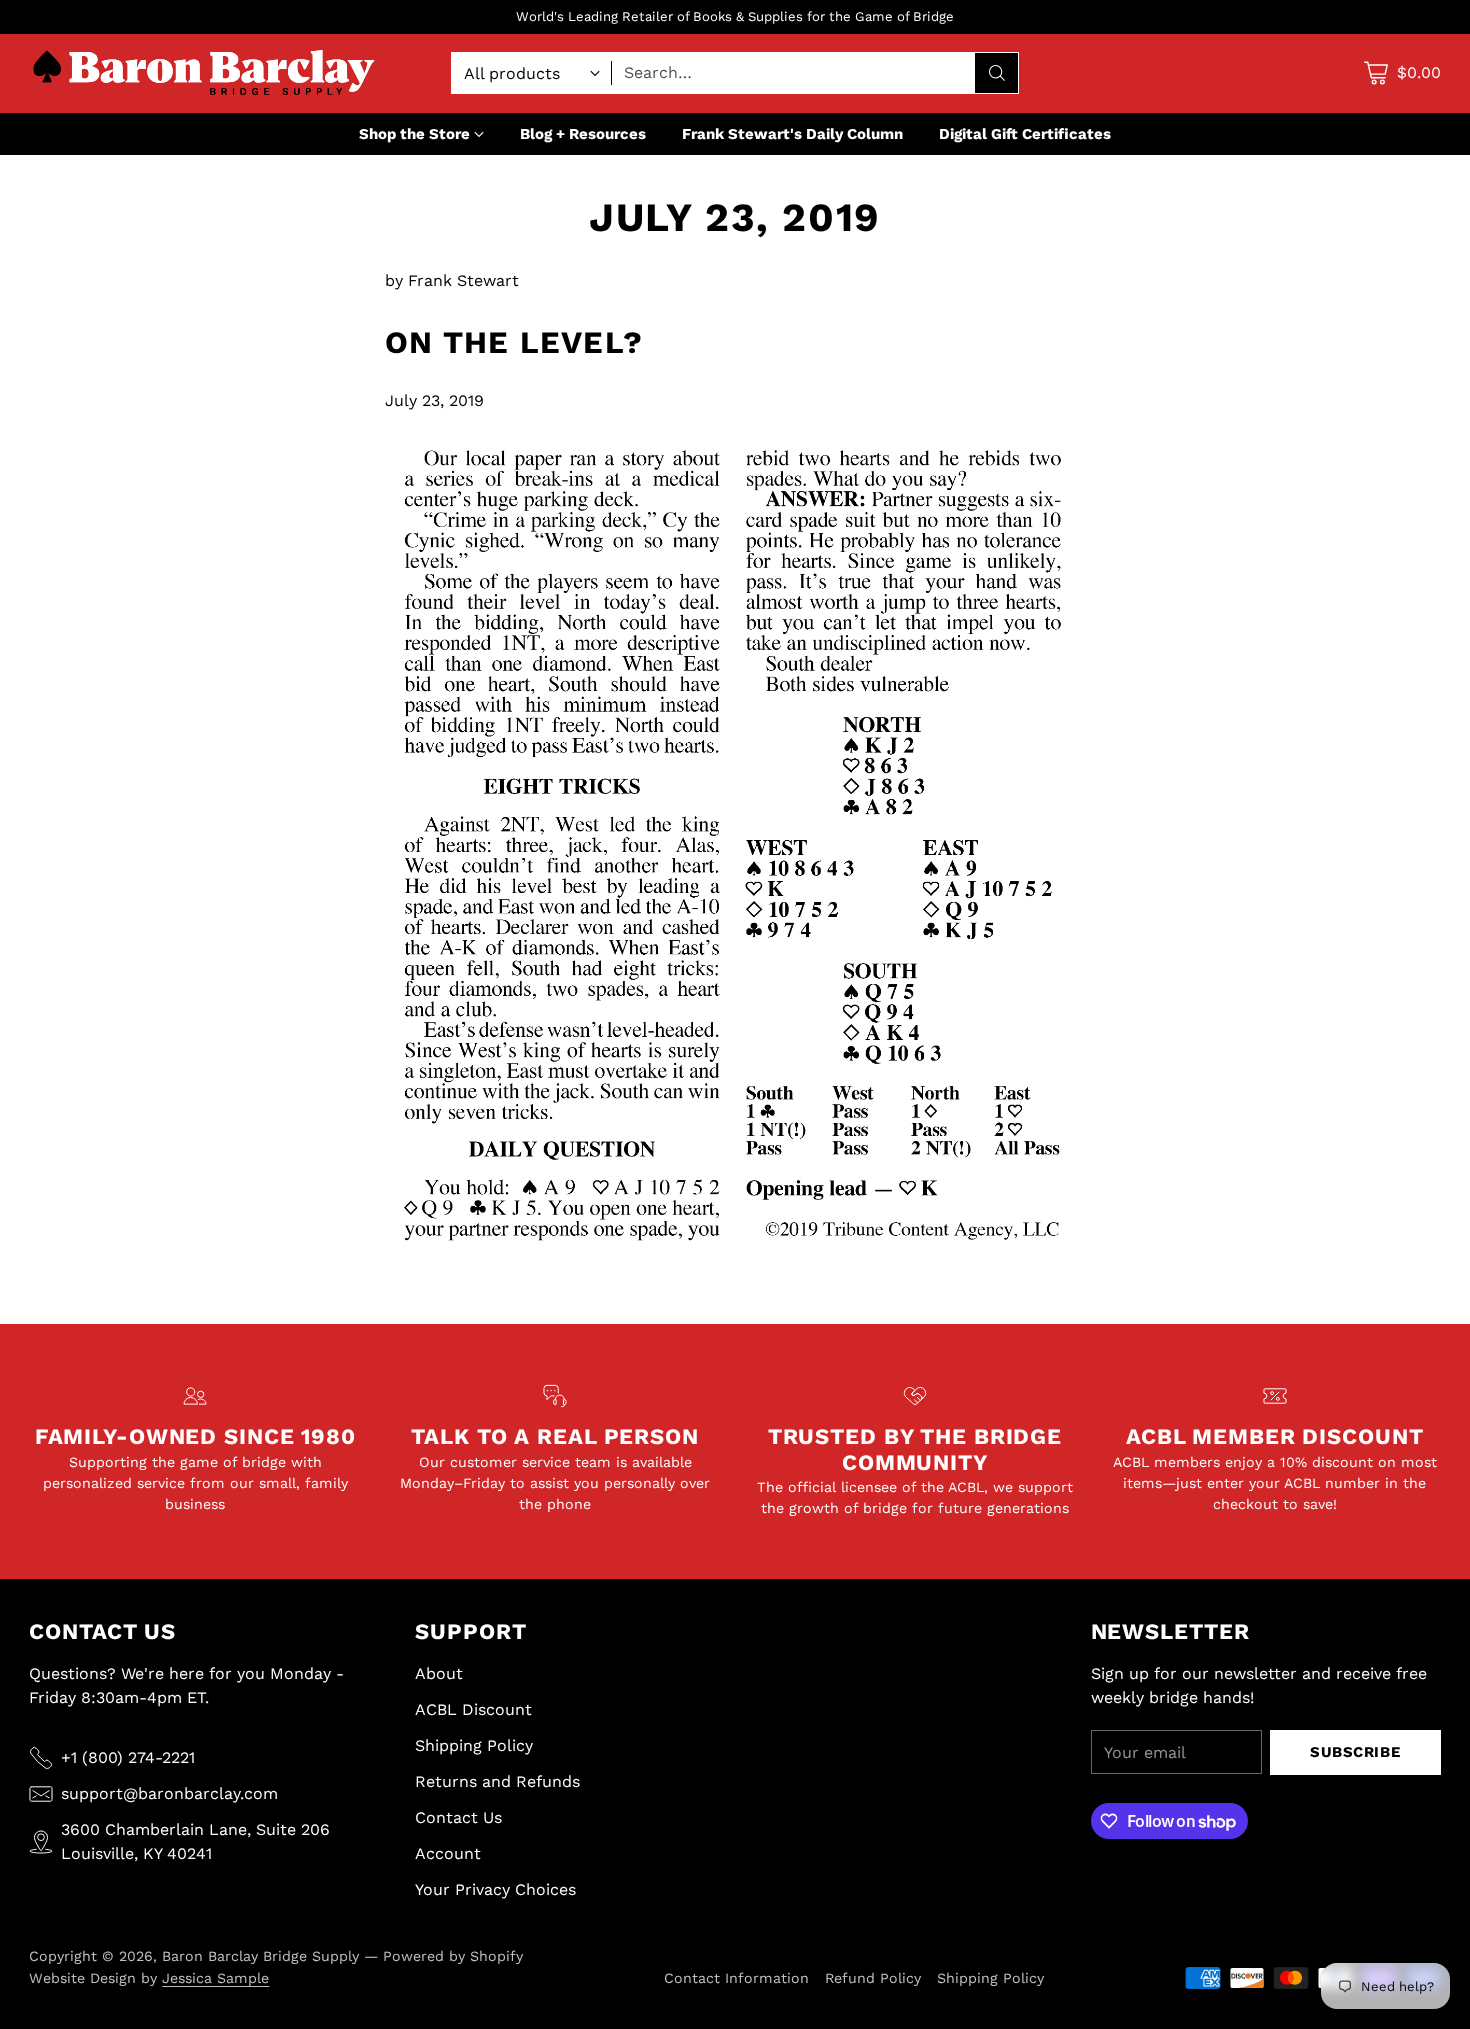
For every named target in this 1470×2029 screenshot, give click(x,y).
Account (448, 1853)
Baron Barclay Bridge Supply (260, 1956)
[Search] (997, 73)
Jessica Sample (215, 1978)
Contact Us (458, 1817)
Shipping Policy (474, 1745)
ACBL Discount (473, 1709)
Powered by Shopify (453, 1956)
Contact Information (736, 1978)
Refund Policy (873, 1978)
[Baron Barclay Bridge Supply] (204, 73)
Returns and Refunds (497, 1781)
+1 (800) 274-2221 (128, 1757)
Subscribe (1355, 1752)
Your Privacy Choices (495, 1889)
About (439, 1673)
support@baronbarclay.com (169, 1793)
